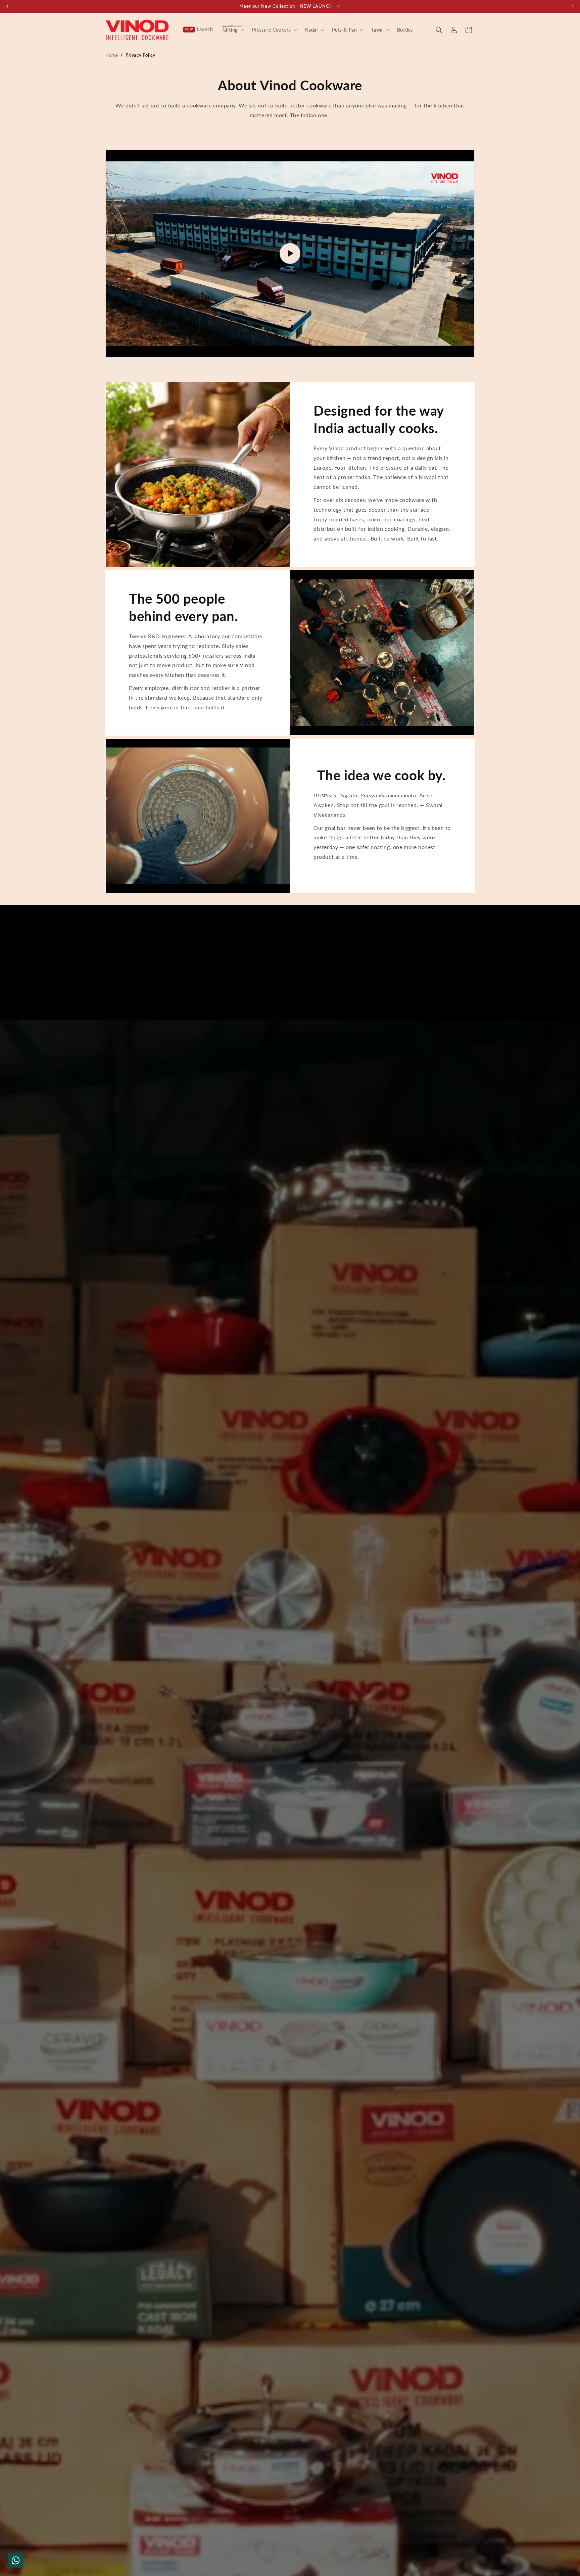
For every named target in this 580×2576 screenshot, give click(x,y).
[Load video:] (290, 253)
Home (112, 55)
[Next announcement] (573, 6)
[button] (233, 30)
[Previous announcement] (7, 6)
